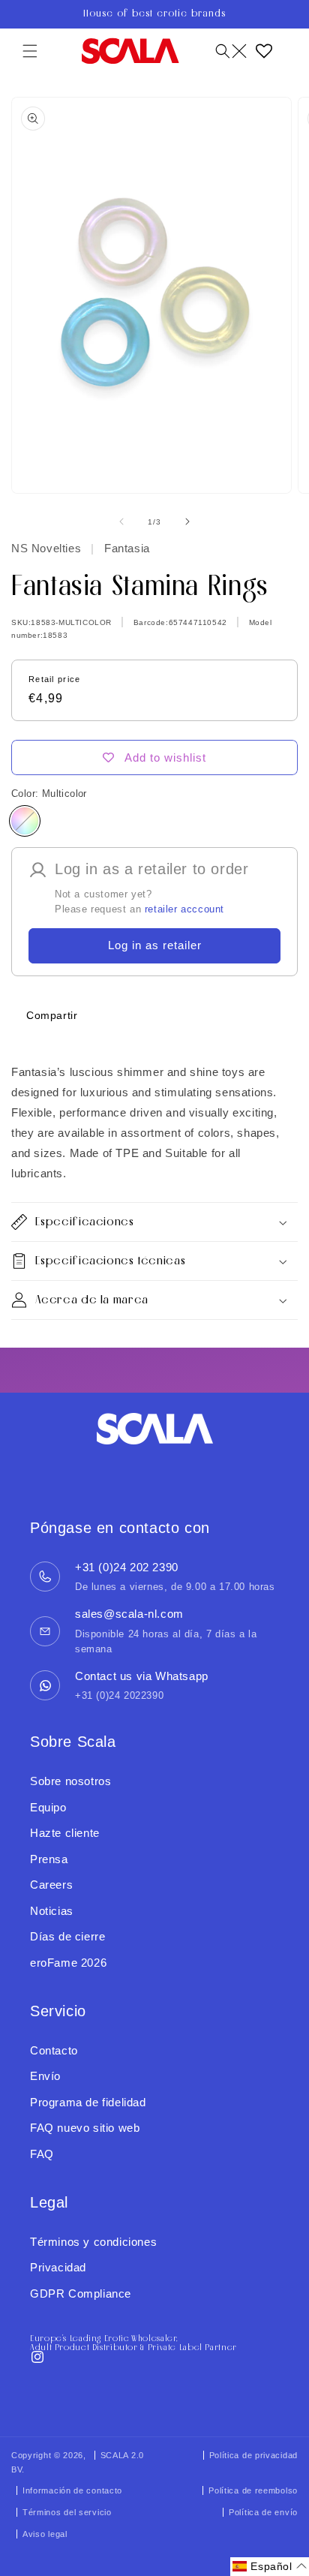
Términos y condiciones (93, 2242)
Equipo (48, 1807)
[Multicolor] (25, 821)
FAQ (42, 2154)
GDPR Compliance (81, 2293)
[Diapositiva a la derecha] (187, 522)
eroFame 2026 (68, 1963)
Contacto (54, 2050)
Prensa (49, 1859)
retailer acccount (184, 909)
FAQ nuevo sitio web (85, 2128)
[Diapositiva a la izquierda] (121, 522)
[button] (30, 51)
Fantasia (125, 548)
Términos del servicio (67, 2512)
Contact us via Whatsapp (142, 1676)
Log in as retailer (155, 945)
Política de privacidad (253, 2455)
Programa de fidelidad (88, 2102)
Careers (51, 1885)
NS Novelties (48, 548)
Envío (45, 2076)
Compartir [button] (52, 1015)
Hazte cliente (65, 1833)
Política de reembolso (253, 2490)
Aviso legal (45, 2534)
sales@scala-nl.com (129, 1614)
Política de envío (263, 2512)
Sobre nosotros (70, 1781)
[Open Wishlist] (264, 51)
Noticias (52, 1911)
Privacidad (58, 2267)
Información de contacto (72, 2490)
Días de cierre (67, 1936)
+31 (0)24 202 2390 (127, 1567)
